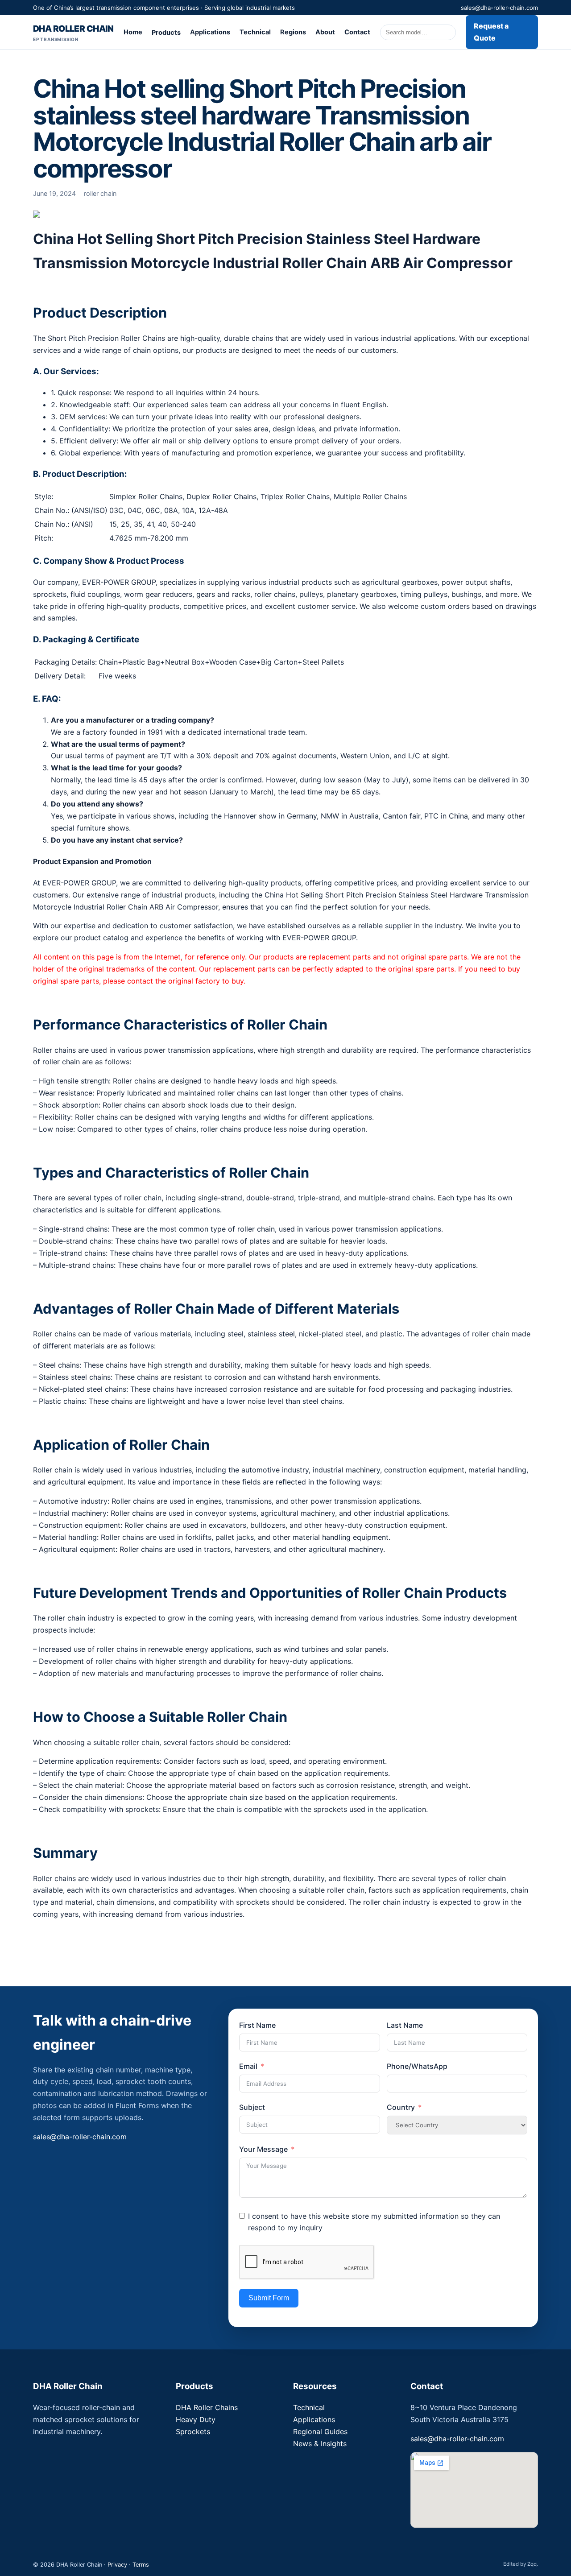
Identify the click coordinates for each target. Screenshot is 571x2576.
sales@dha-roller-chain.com (499, 8)
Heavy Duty (196, 2419)
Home (133, 32)
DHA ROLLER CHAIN (73, 33)
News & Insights (320, 2444)
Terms (141, 2565)
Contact (357, 32)
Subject (252, 2107)
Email (248, 2066)
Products (166, 33)
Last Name (405, 2025)
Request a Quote (491, 32)
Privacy (117, 2565)
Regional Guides (320, 2431)
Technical (255, 32)
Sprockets (193, 2431)
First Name (257, 2025)
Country (401, 2107)
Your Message (263, 2149)
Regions (293, 32)
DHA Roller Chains (207, 2407)
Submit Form (269, 2298)
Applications (210, 32)
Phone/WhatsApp (417, 2066)
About (325, 32)
